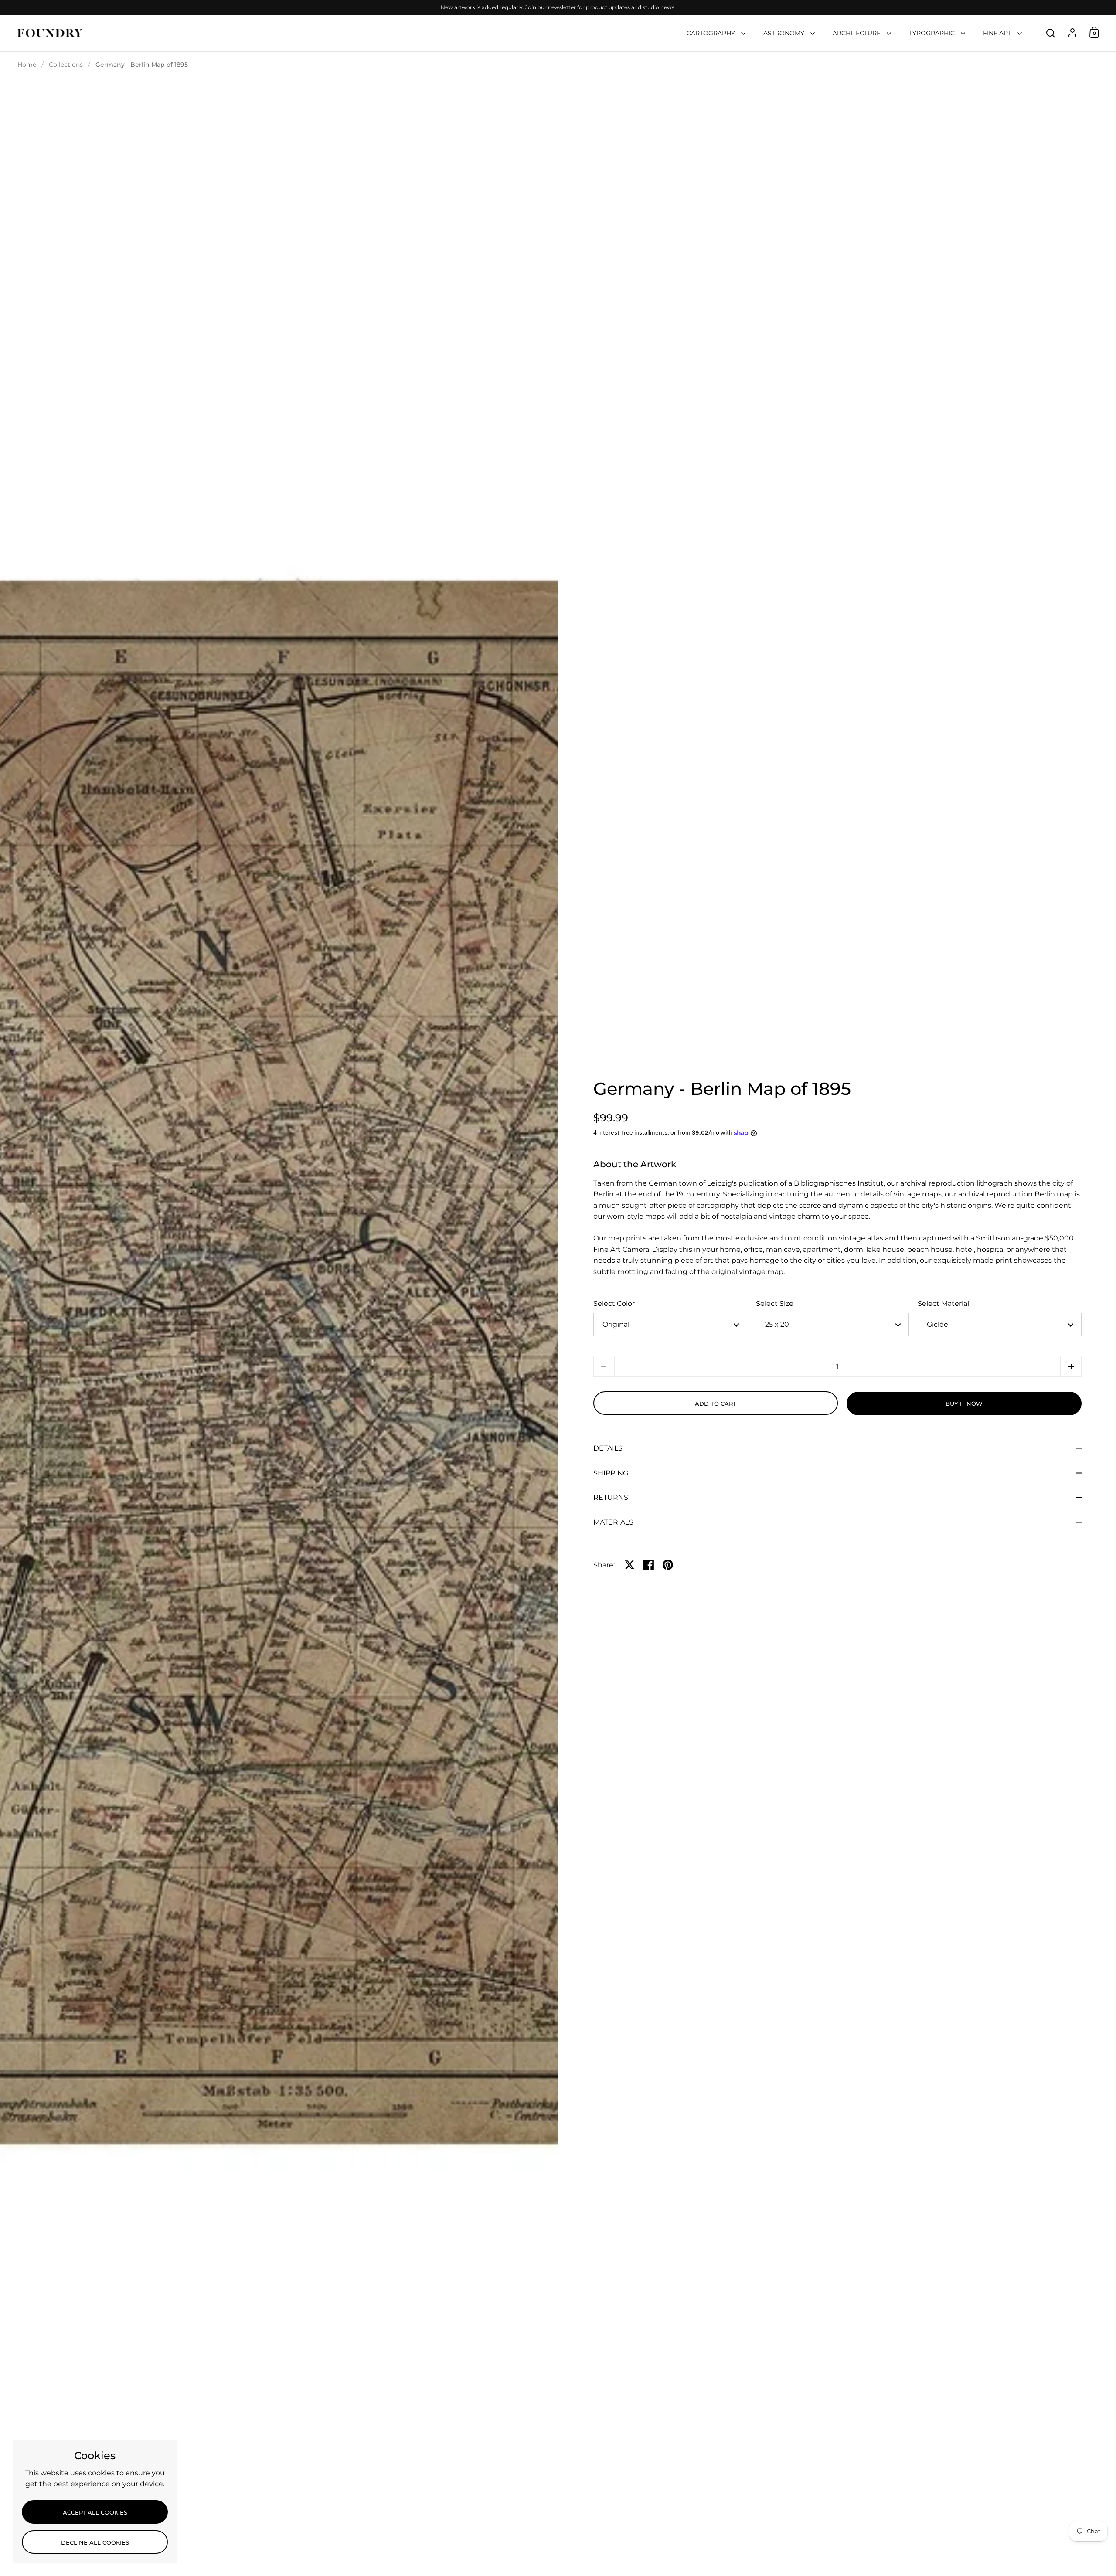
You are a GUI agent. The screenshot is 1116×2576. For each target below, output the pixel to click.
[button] (1071, 1366)
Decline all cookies (95, 2542)
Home (27, 65)
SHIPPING (611, 1473)
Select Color (614, 1303)
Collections (66, 65)
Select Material (943, 1303)
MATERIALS (613, 1522)
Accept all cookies (95, 2512)
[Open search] (1051, 33)
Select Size (775, 1303)
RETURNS (611, 1497)
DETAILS (608, 1448)
